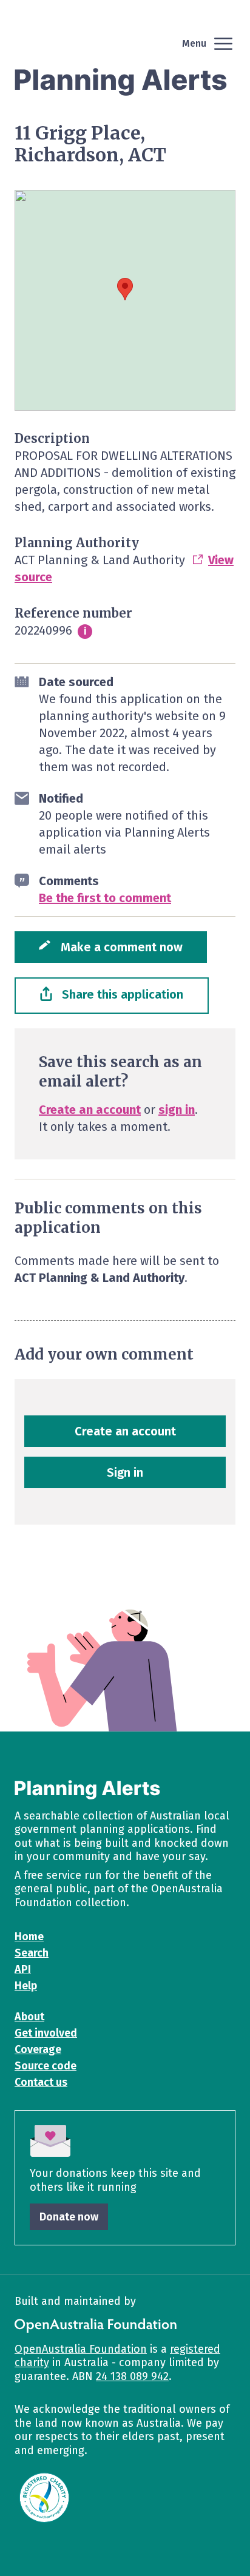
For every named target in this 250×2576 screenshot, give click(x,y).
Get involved (46, 2033)
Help (26, 1986)
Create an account (90, 1110)
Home (29, 1937)
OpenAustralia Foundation (81, 2349)
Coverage (38, 2049)
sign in (177, 1110)
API (23, 1969)
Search (32, 1953)
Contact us (41, 2082)
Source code (46, 2066)
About (29, 2017)
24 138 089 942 (132, 2376)
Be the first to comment (105, 898)
